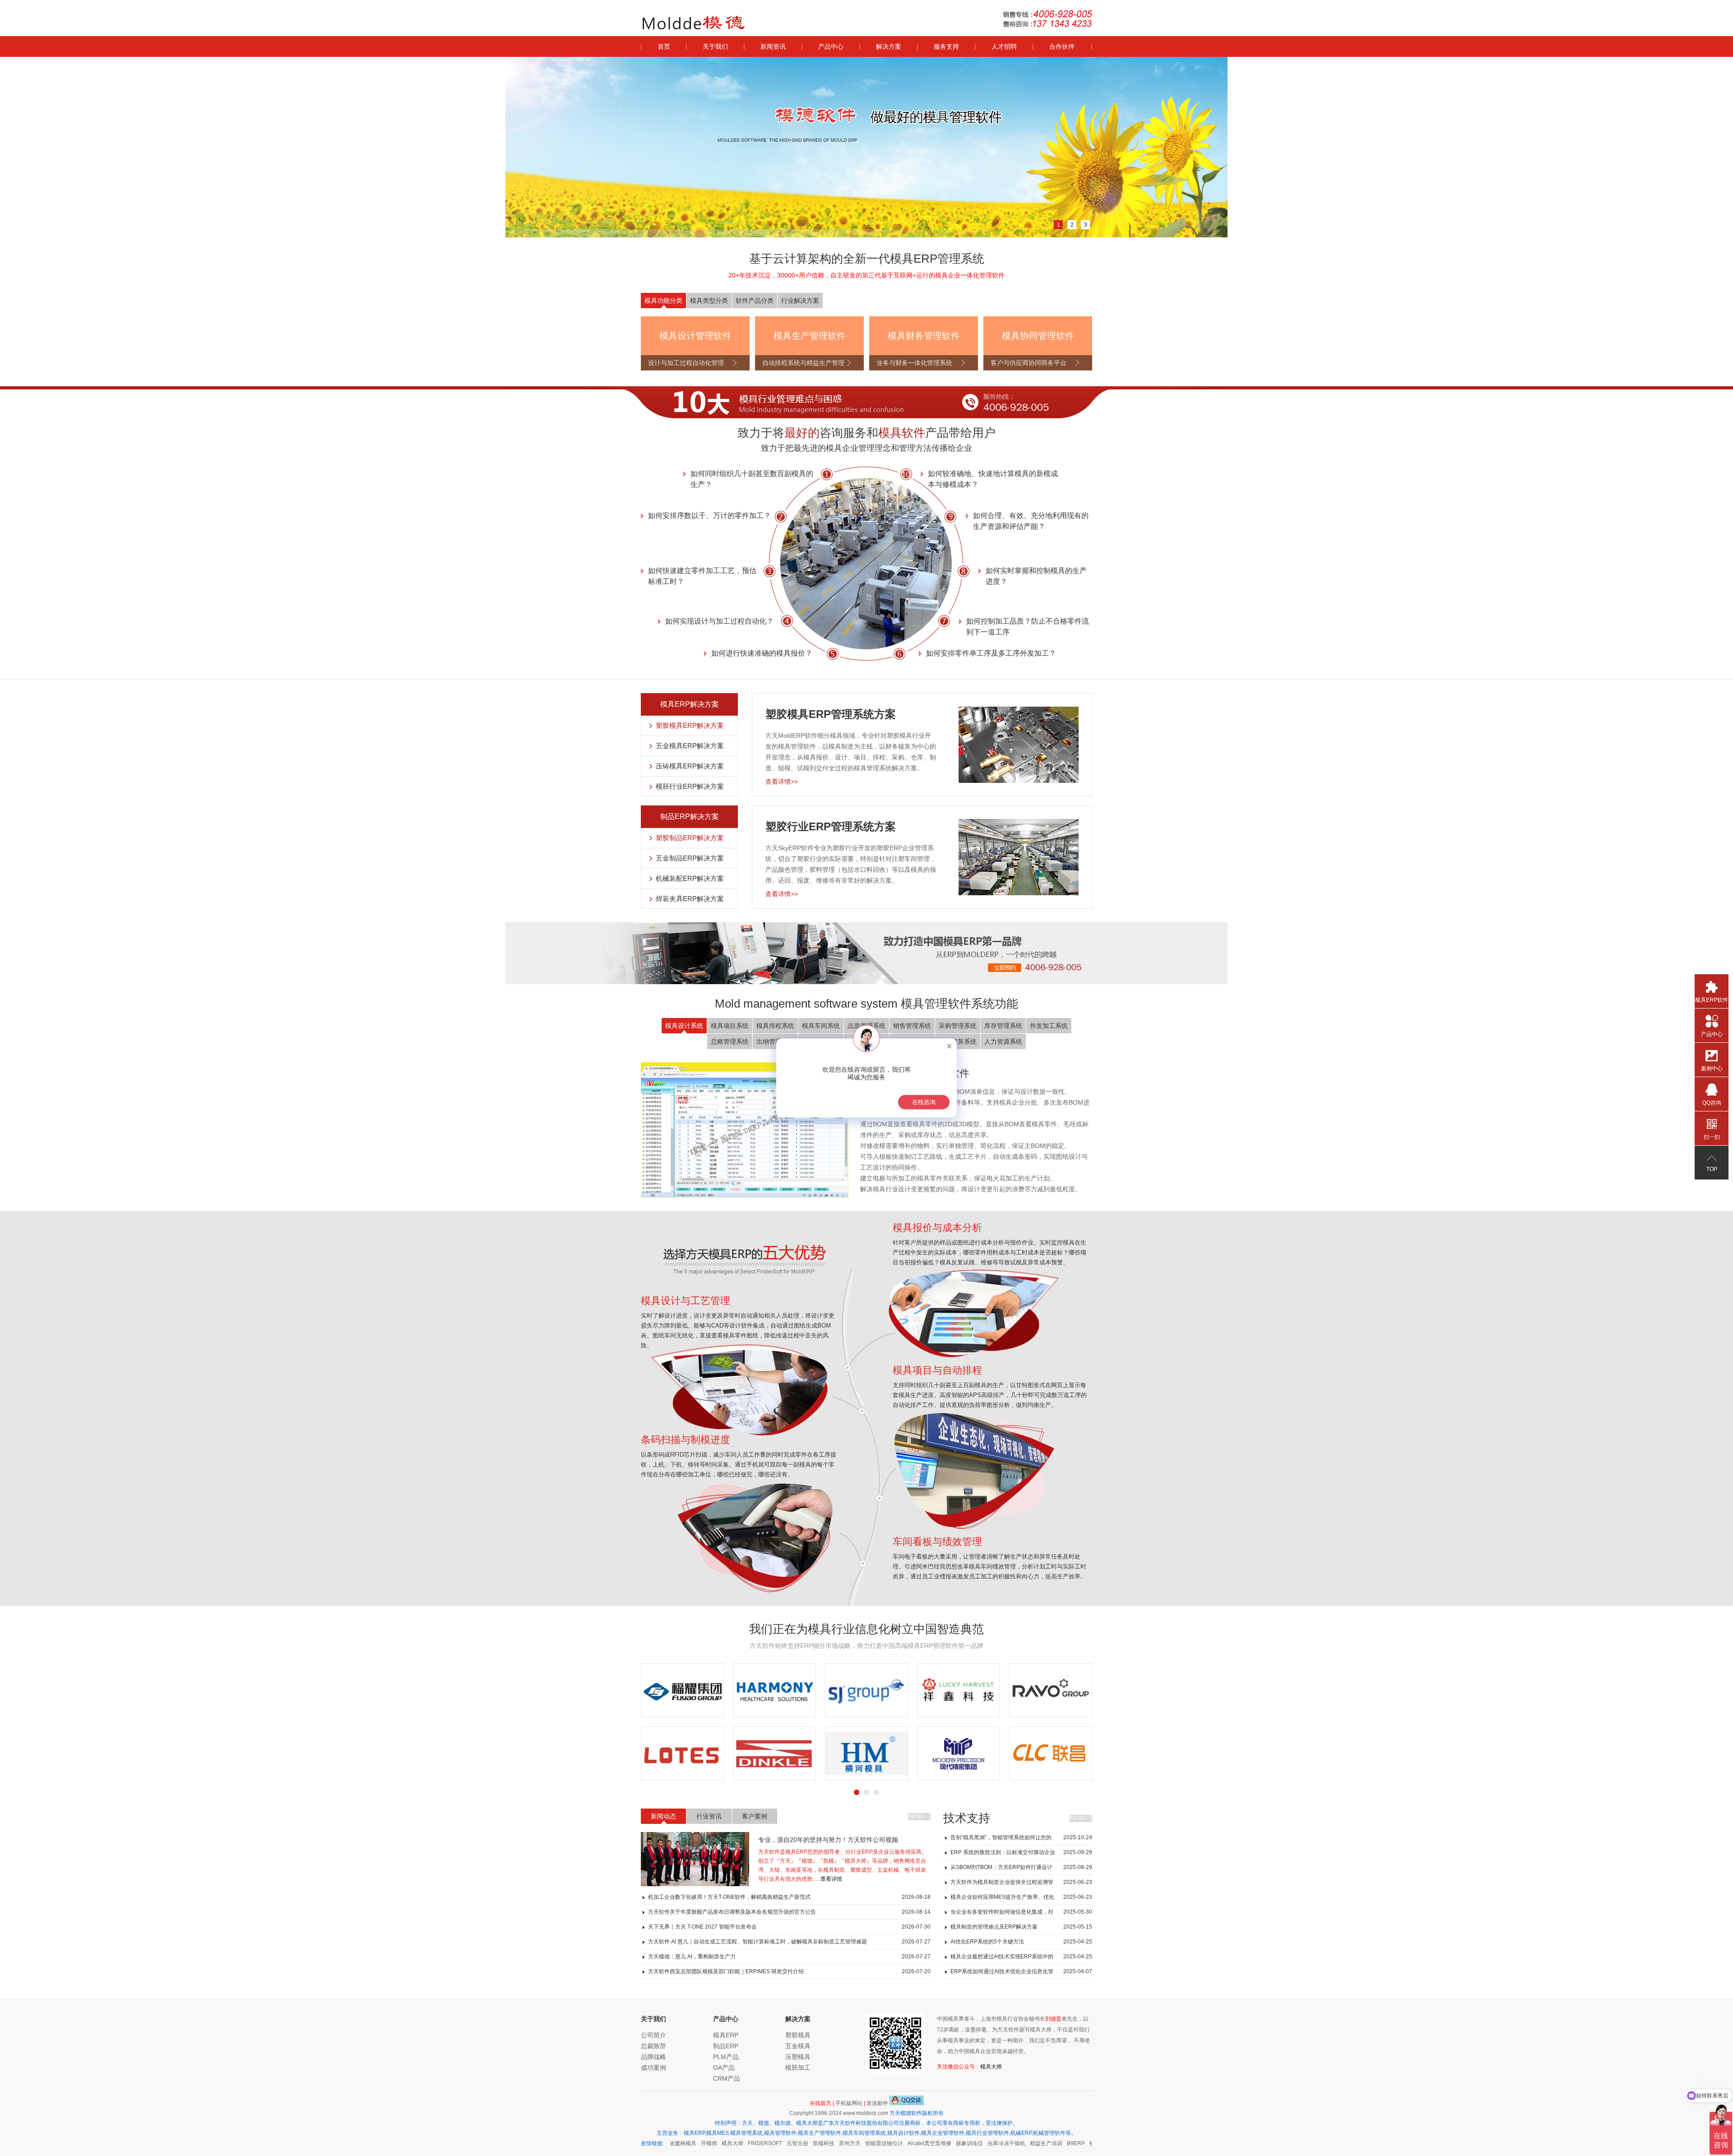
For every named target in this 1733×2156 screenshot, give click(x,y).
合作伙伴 (1062, 46)
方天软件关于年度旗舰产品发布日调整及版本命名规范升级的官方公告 (789, 1912)
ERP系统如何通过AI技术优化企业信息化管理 (1021, 1973)
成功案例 (653, 2068)
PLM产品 (726, 2057)
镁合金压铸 (1076, 2143)
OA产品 (724, 2068)
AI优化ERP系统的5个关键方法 (1021, 1942)
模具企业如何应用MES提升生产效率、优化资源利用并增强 (1021, 1899)
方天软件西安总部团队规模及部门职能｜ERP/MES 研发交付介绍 (789, 1971)
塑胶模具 (798, 2035)
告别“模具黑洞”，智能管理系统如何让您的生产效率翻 (1021, 1839)
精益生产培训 (1019, 2143)
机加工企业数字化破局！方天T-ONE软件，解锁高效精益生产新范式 (789, 1897)
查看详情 (831, 1879)
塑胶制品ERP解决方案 (690, 838)
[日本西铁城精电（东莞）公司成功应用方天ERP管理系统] (705, 1690)
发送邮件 (877, 2103)
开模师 (682, 2143)
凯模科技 (797, 2143)
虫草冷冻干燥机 (980, 2143)
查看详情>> (782, 782)
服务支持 (946, 46)
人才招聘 (1004, 46)
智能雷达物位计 (857, 2143)
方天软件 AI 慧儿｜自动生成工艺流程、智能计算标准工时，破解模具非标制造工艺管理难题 (789, 1942)
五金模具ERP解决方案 (690, 746)
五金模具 (798, 2046)
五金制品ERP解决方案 (690, 858)
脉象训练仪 (943, 2143)
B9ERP (1049, 2143)
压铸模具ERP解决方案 (690, 766)
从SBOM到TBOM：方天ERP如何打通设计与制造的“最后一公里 (1021, 1869)
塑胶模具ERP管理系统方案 (831, 714)
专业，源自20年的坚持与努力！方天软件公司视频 (828, 1840)
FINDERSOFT (738, 2143)
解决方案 (889, 46)
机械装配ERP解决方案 (690, 878)
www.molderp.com (866, 2113)
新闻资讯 (773, 46)
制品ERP (726, 2046)
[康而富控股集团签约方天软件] (1000, 1753)
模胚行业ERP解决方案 (690, 786)
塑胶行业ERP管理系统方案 (831, 826)
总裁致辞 (653, 2046)
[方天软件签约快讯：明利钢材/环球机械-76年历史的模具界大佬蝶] (797, 1690)
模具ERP (726, 2035)
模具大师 (991, 2067)
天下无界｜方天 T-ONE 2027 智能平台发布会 (789, 1927)
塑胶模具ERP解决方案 (690, 725)
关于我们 (715, 46)
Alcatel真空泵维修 (903, 2143)
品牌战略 (653, 2057)
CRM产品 (727, 2078)
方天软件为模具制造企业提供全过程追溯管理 (1021, 1884)
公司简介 (653, 2035)
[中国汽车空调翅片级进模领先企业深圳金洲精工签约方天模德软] (797, 1753)
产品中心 (831, 46)
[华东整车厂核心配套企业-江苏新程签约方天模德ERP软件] (1000, 1690)
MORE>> (920, 1817)
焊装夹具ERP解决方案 (690, 899)
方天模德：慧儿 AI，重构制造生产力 (789, 1957)
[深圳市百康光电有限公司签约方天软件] (908, 1753)
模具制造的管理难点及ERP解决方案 (1021, 1927)
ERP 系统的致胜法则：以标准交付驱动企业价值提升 (1021, 1854)
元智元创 (771, 2143)
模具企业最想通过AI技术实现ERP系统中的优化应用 (1021, 1959)
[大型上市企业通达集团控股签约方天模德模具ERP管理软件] (705, 1753)
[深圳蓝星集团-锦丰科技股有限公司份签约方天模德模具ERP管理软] (1092, 1690)
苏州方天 (823, 2143)
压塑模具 (798, 2057)
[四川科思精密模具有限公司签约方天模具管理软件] (908, 1690)
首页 (664, 46)
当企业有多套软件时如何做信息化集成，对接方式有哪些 (1021, 1914)
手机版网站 (849, 2103)
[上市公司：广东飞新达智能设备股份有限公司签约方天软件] (1092, 1753)
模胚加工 (798, 2068)
